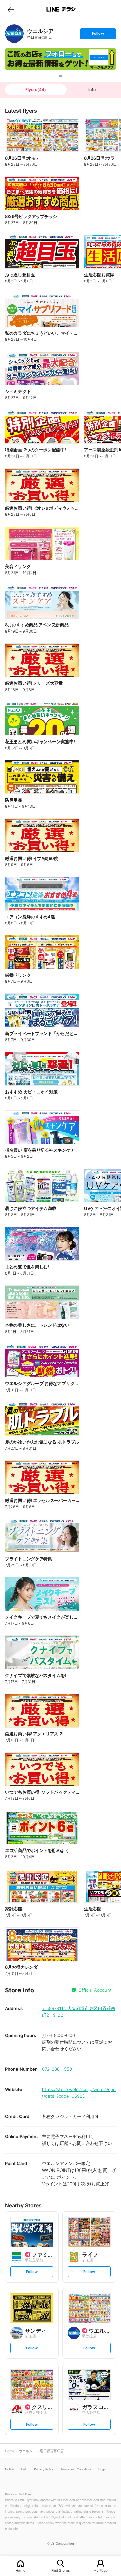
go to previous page (11, 9)
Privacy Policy (44, 2469)
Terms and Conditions (76, 2469)
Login (102, 2469)
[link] (14, 34)
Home (21, 2570)
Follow (98, 35)
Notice (10, 2469)
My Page (101, 2570)
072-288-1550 (57, 2069)
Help (24, 2469)
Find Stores (61, 2570)
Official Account (95, 1990)
